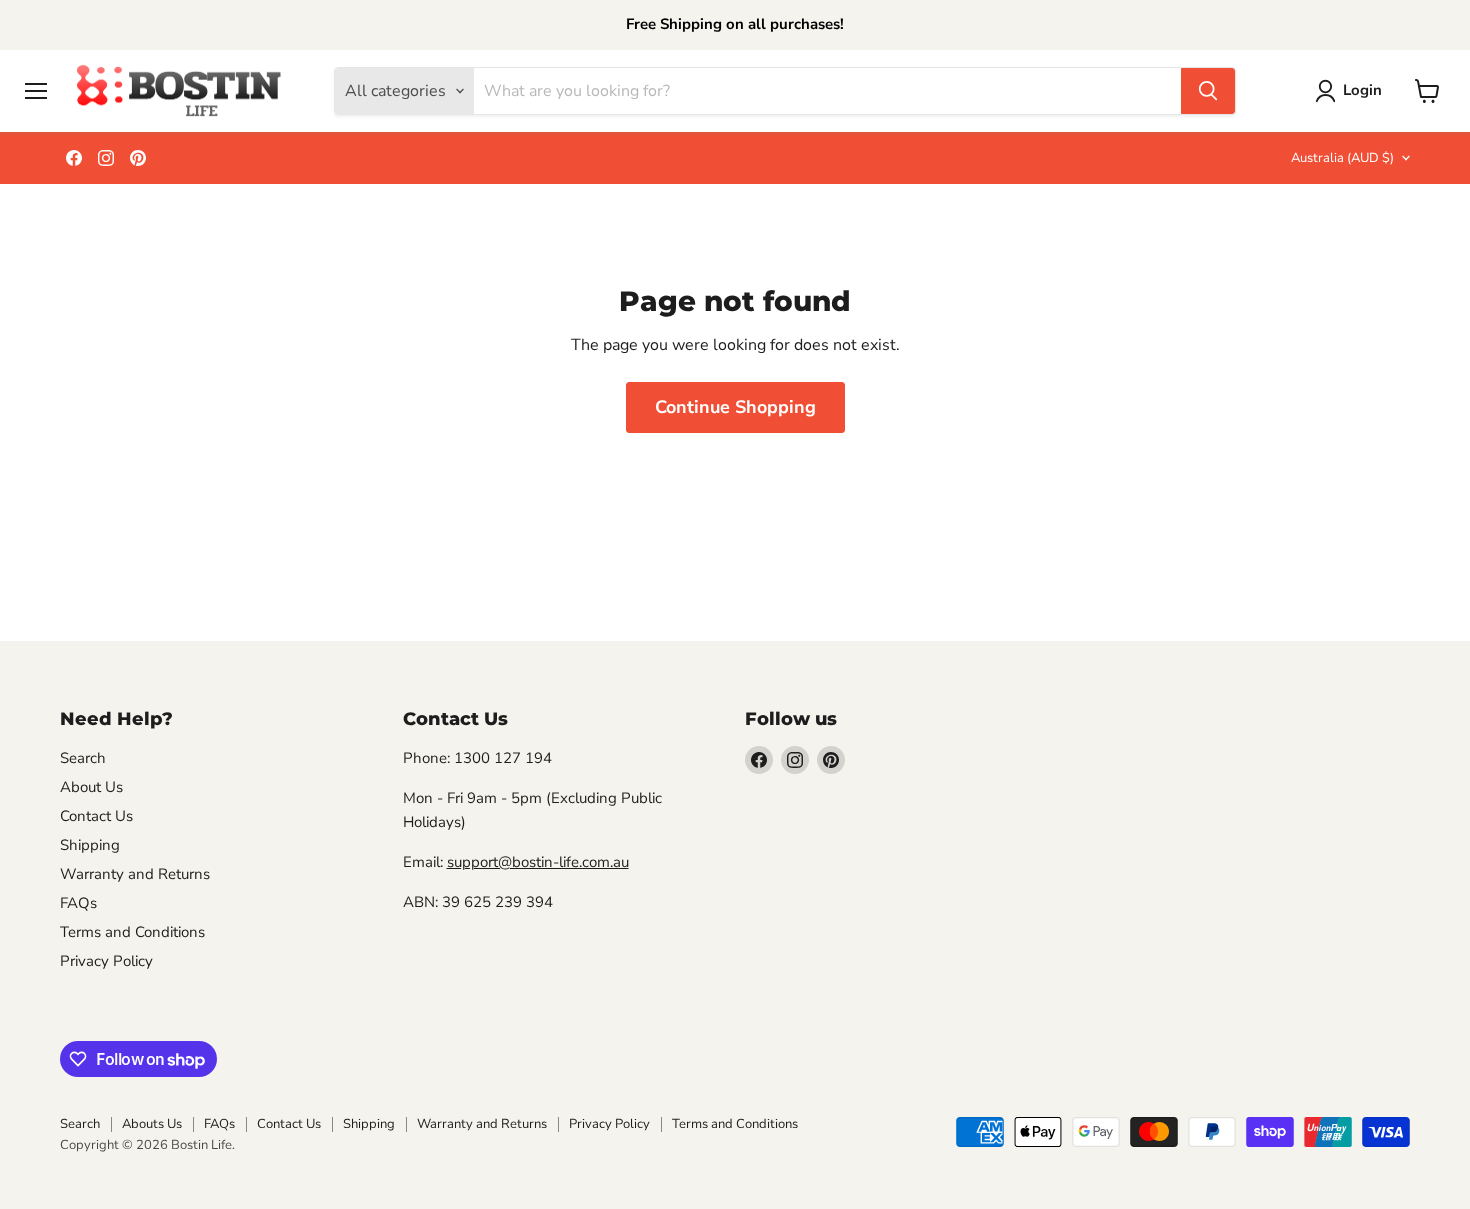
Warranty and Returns (135, 874)
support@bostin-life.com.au (538, 862)
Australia (1342, 158)
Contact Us (96, 816)
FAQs (78, 903)
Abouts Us (152, 1124)
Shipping (90, 845)
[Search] (1208, 91)
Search (83, 758)
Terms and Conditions (132, 932)
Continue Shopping (735, 407)
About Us (91, 787)
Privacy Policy (106, 961)
